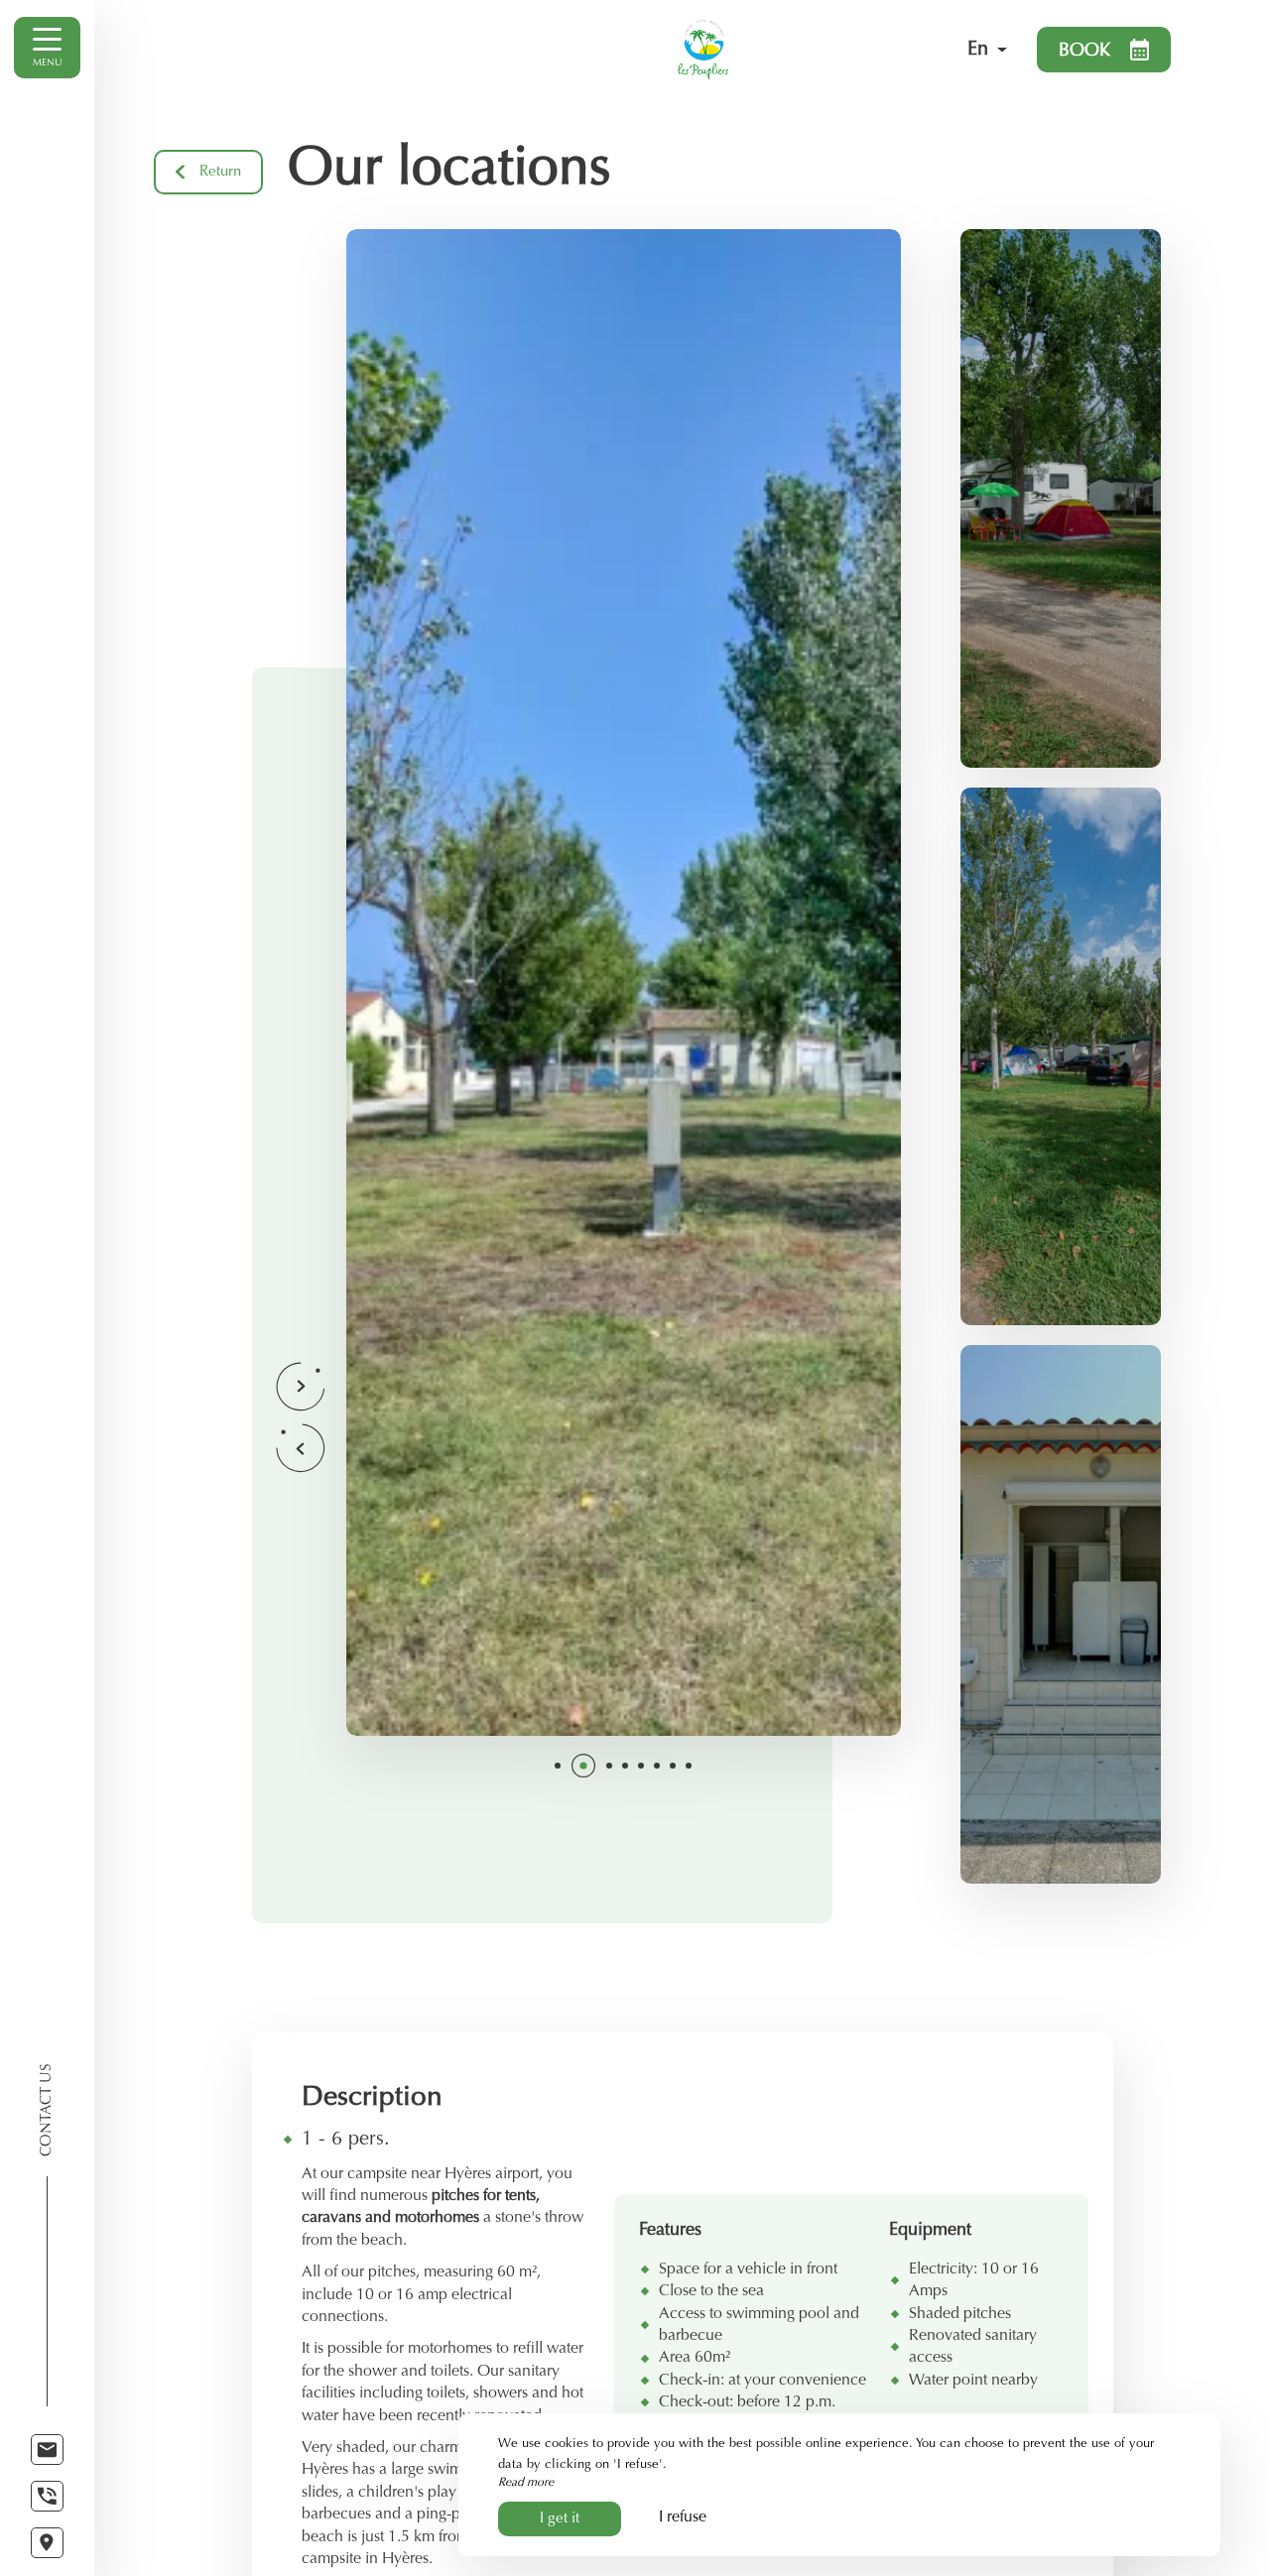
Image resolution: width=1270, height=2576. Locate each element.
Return (220, 172)
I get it (560, 2519)
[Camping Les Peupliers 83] (756, 50)
